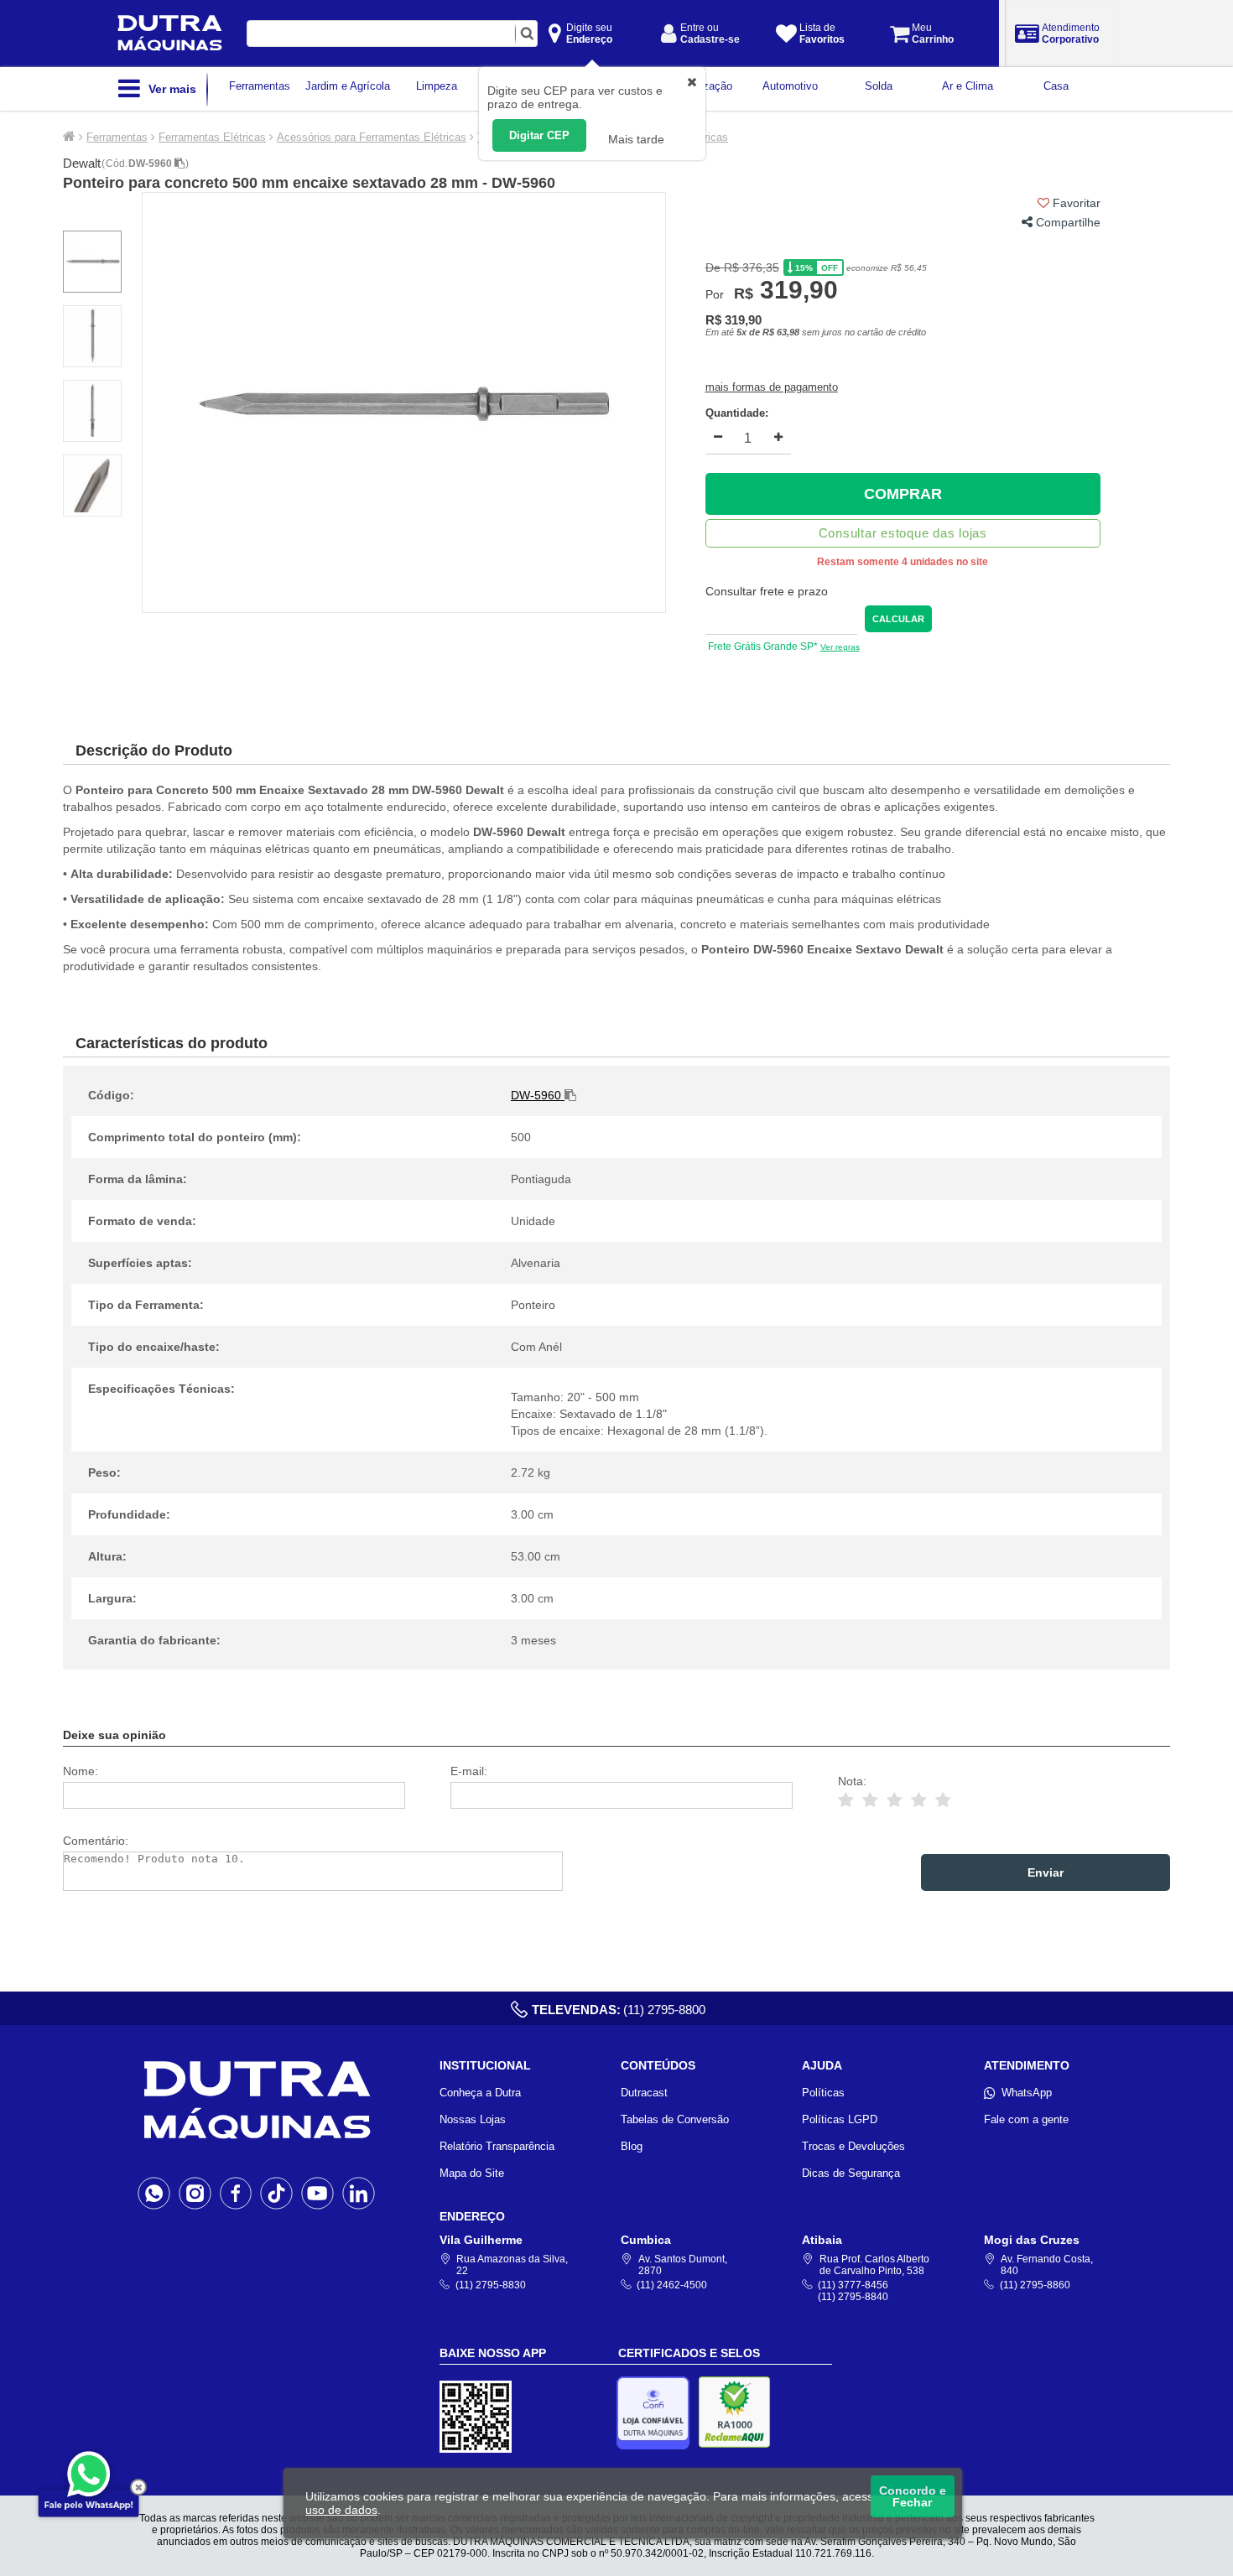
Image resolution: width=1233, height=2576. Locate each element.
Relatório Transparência (497, 2146)
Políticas (823, 2093)
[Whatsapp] (154, 2193)
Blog (632, 2146)
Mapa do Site (472, 2173)
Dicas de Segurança (851, 2173)
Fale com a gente (1026, 2119)
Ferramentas (117, 137)
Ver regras (840, 647)
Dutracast (644, 2093)
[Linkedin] (359, 2193)
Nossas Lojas (473, 2119)
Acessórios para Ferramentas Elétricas (372, 137)
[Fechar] (138, 2487)
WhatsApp (1027, 2093)
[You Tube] (317, 2193)
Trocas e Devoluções (853, 2146)
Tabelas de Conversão (675, 2119)
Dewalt (82, 163)
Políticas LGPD (840, 2119)
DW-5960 (151, 164)
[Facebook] (236, 2193)
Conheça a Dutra (480, 2093)
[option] (404, 402)
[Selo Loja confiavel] (657, 2413)
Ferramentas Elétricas (212, 137)
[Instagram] (195, 2193)
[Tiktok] (276, 2193)
